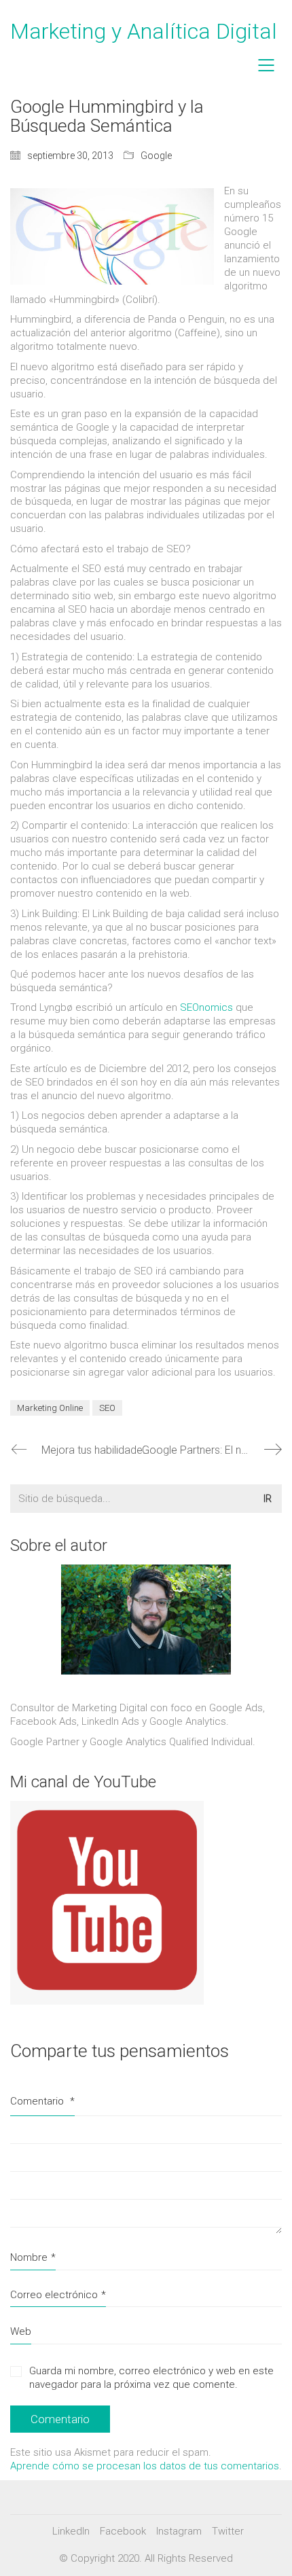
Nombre (33, 2257)
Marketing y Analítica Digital (144, 31)
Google (156, 156)
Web (21, 2331)
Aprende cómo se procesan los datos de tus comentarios (145, 2466)
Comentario (42, 2101)
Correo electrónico (58, 2295)
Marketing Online (50, 1408)
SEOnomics (206, 1007)
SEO (107, 1408)
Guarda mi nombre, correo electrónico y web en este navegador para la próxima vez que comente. (151, 2378)
